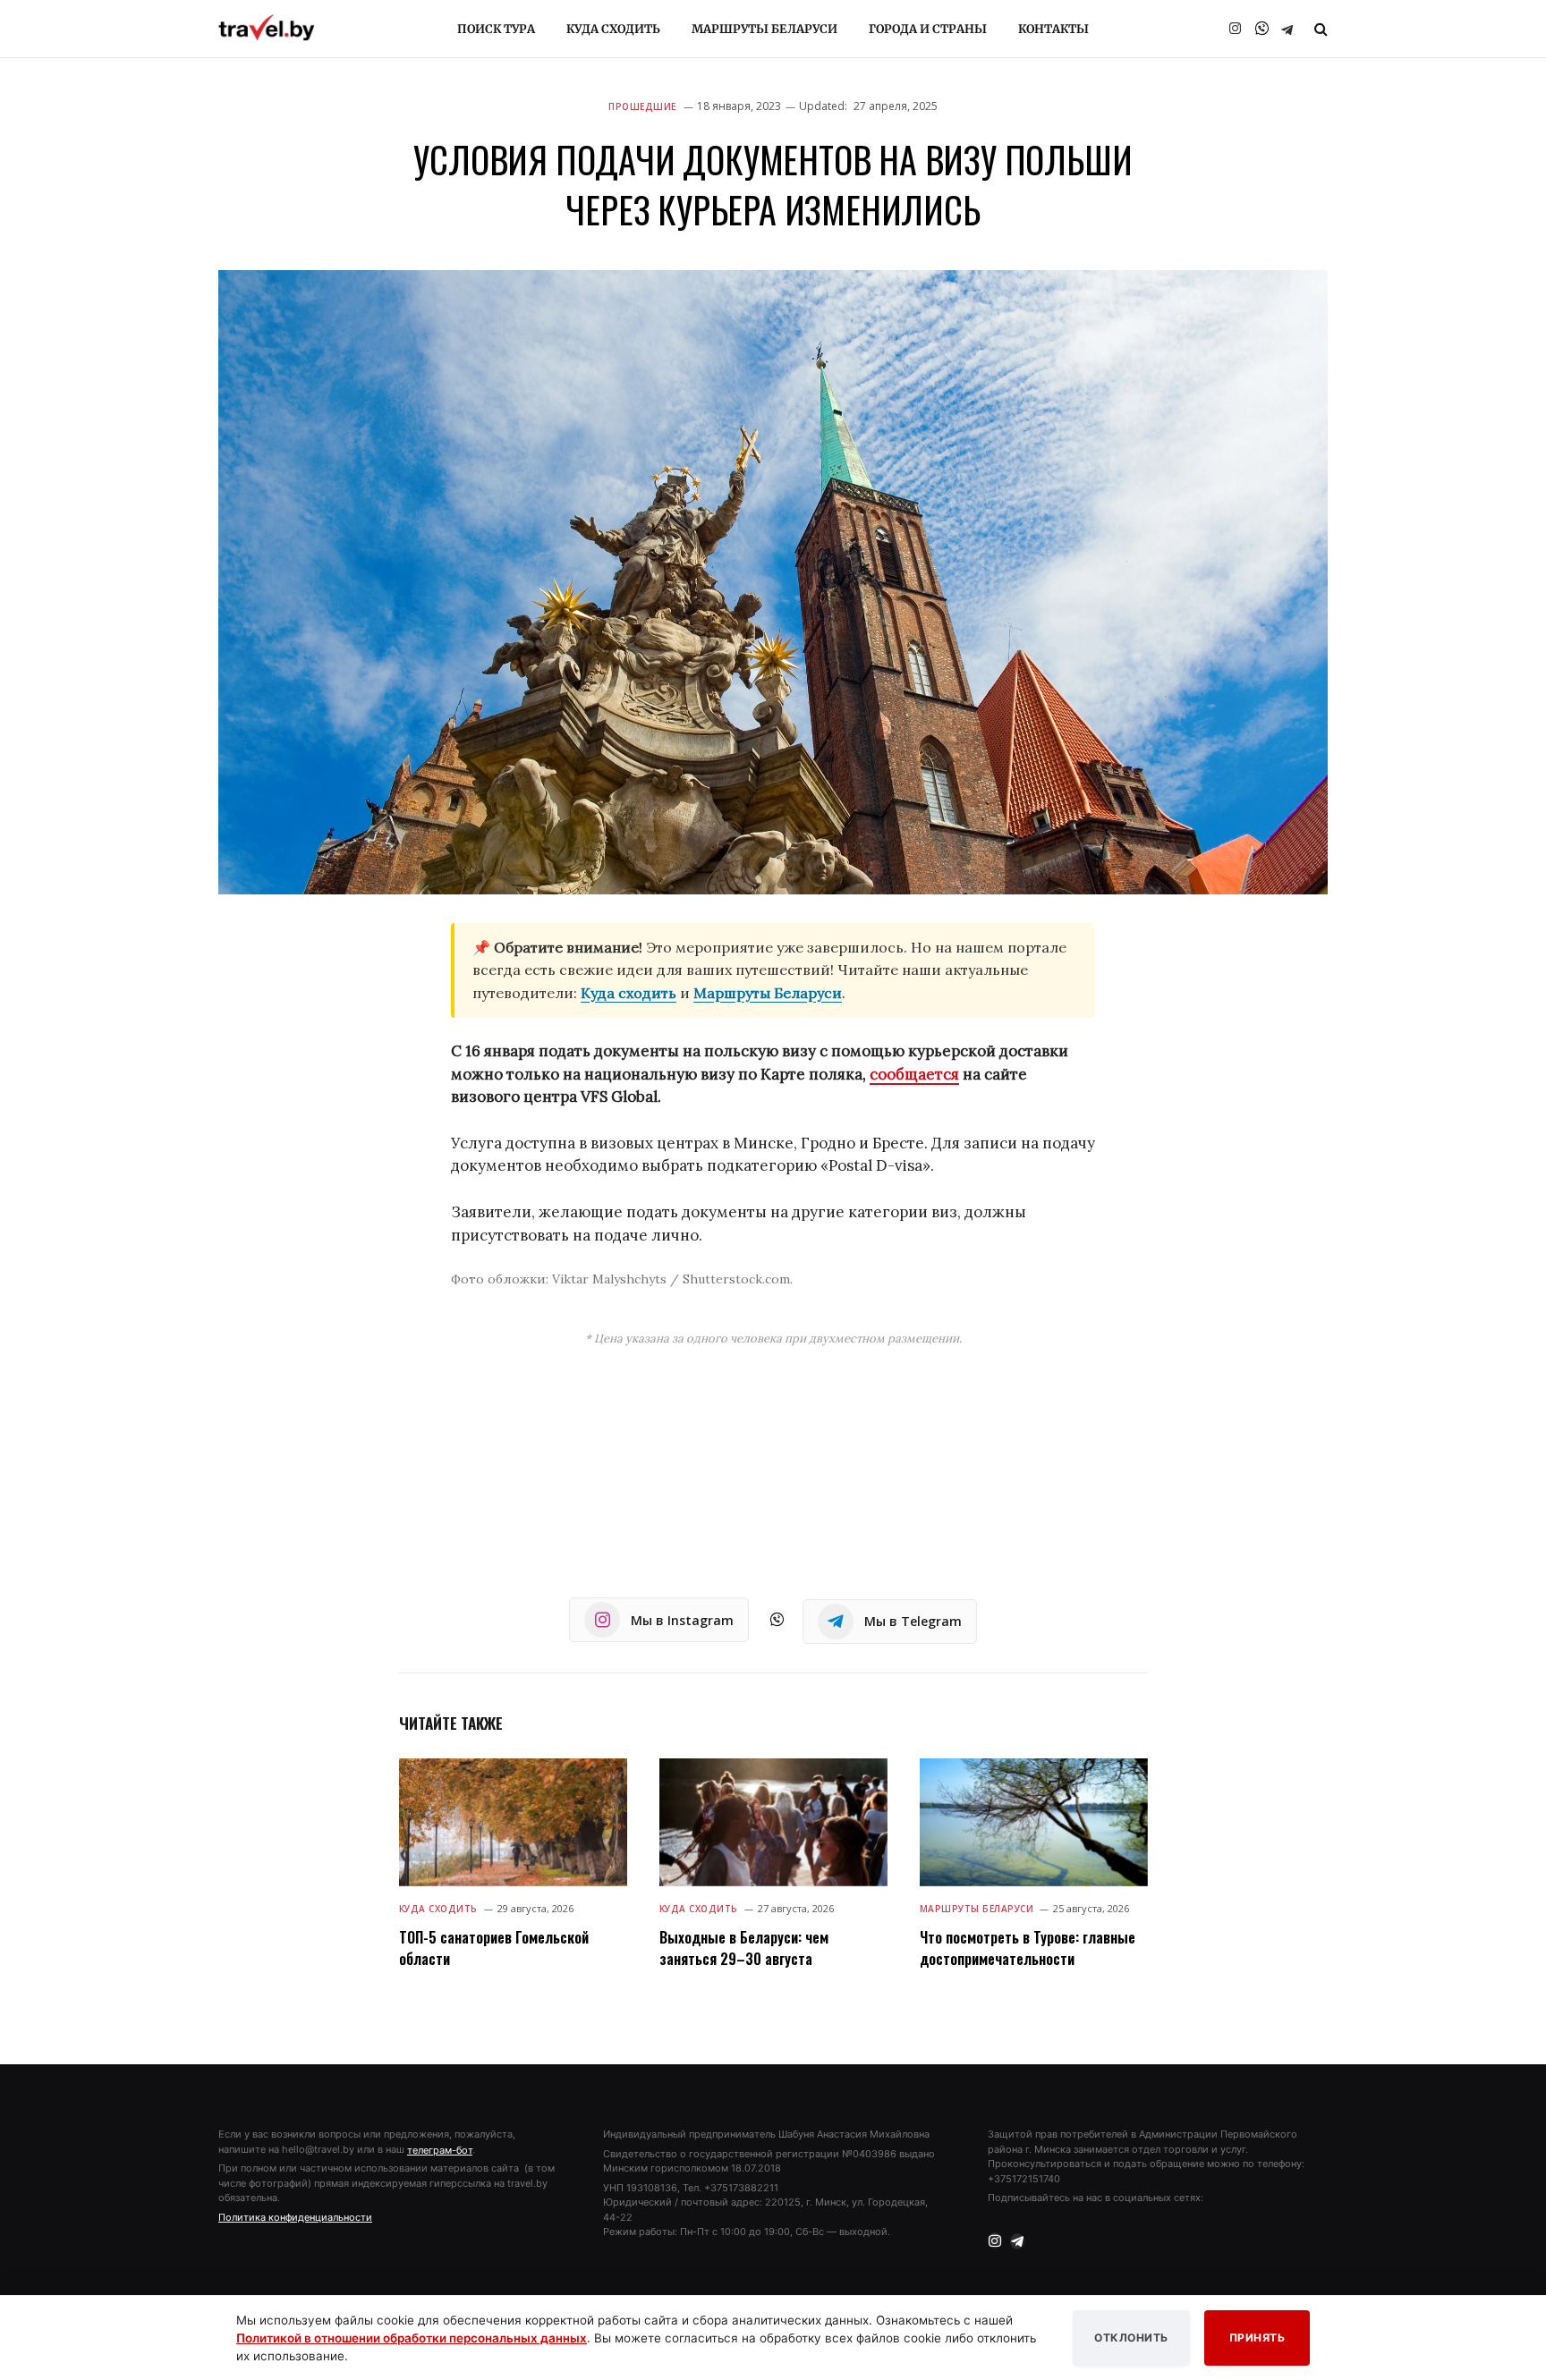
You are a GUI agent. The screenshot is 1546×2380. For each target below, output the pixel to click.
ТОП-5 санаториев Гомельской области (494, 1948)
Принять (1257, 2338)
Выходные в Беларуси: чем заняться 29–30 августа (744, 1948)
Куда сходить (613, 29)
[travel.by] (267, 28)
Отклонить (1131, 2338)
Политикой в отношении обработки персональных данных (412, 2338)
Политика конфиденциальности (295, 2217)
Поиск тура (496, 29)
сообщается (914, 1074)
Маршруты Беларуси (765, 29)
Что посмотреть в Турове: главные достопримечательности (1028, 1948)
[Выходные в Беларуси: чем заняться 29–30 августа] (773, 1822)
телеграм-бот (440, 2150)
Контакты (1053, 29)
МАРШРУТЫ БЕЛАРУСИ (977, 1909)
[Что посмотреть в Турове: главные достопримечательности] (1034, 1822)
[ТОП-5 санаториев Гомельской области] (513, 1822)
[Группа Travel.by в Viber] (1261, 29)
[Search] (1319, 29)
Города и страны (928, 29)
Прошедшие (642, 106)
